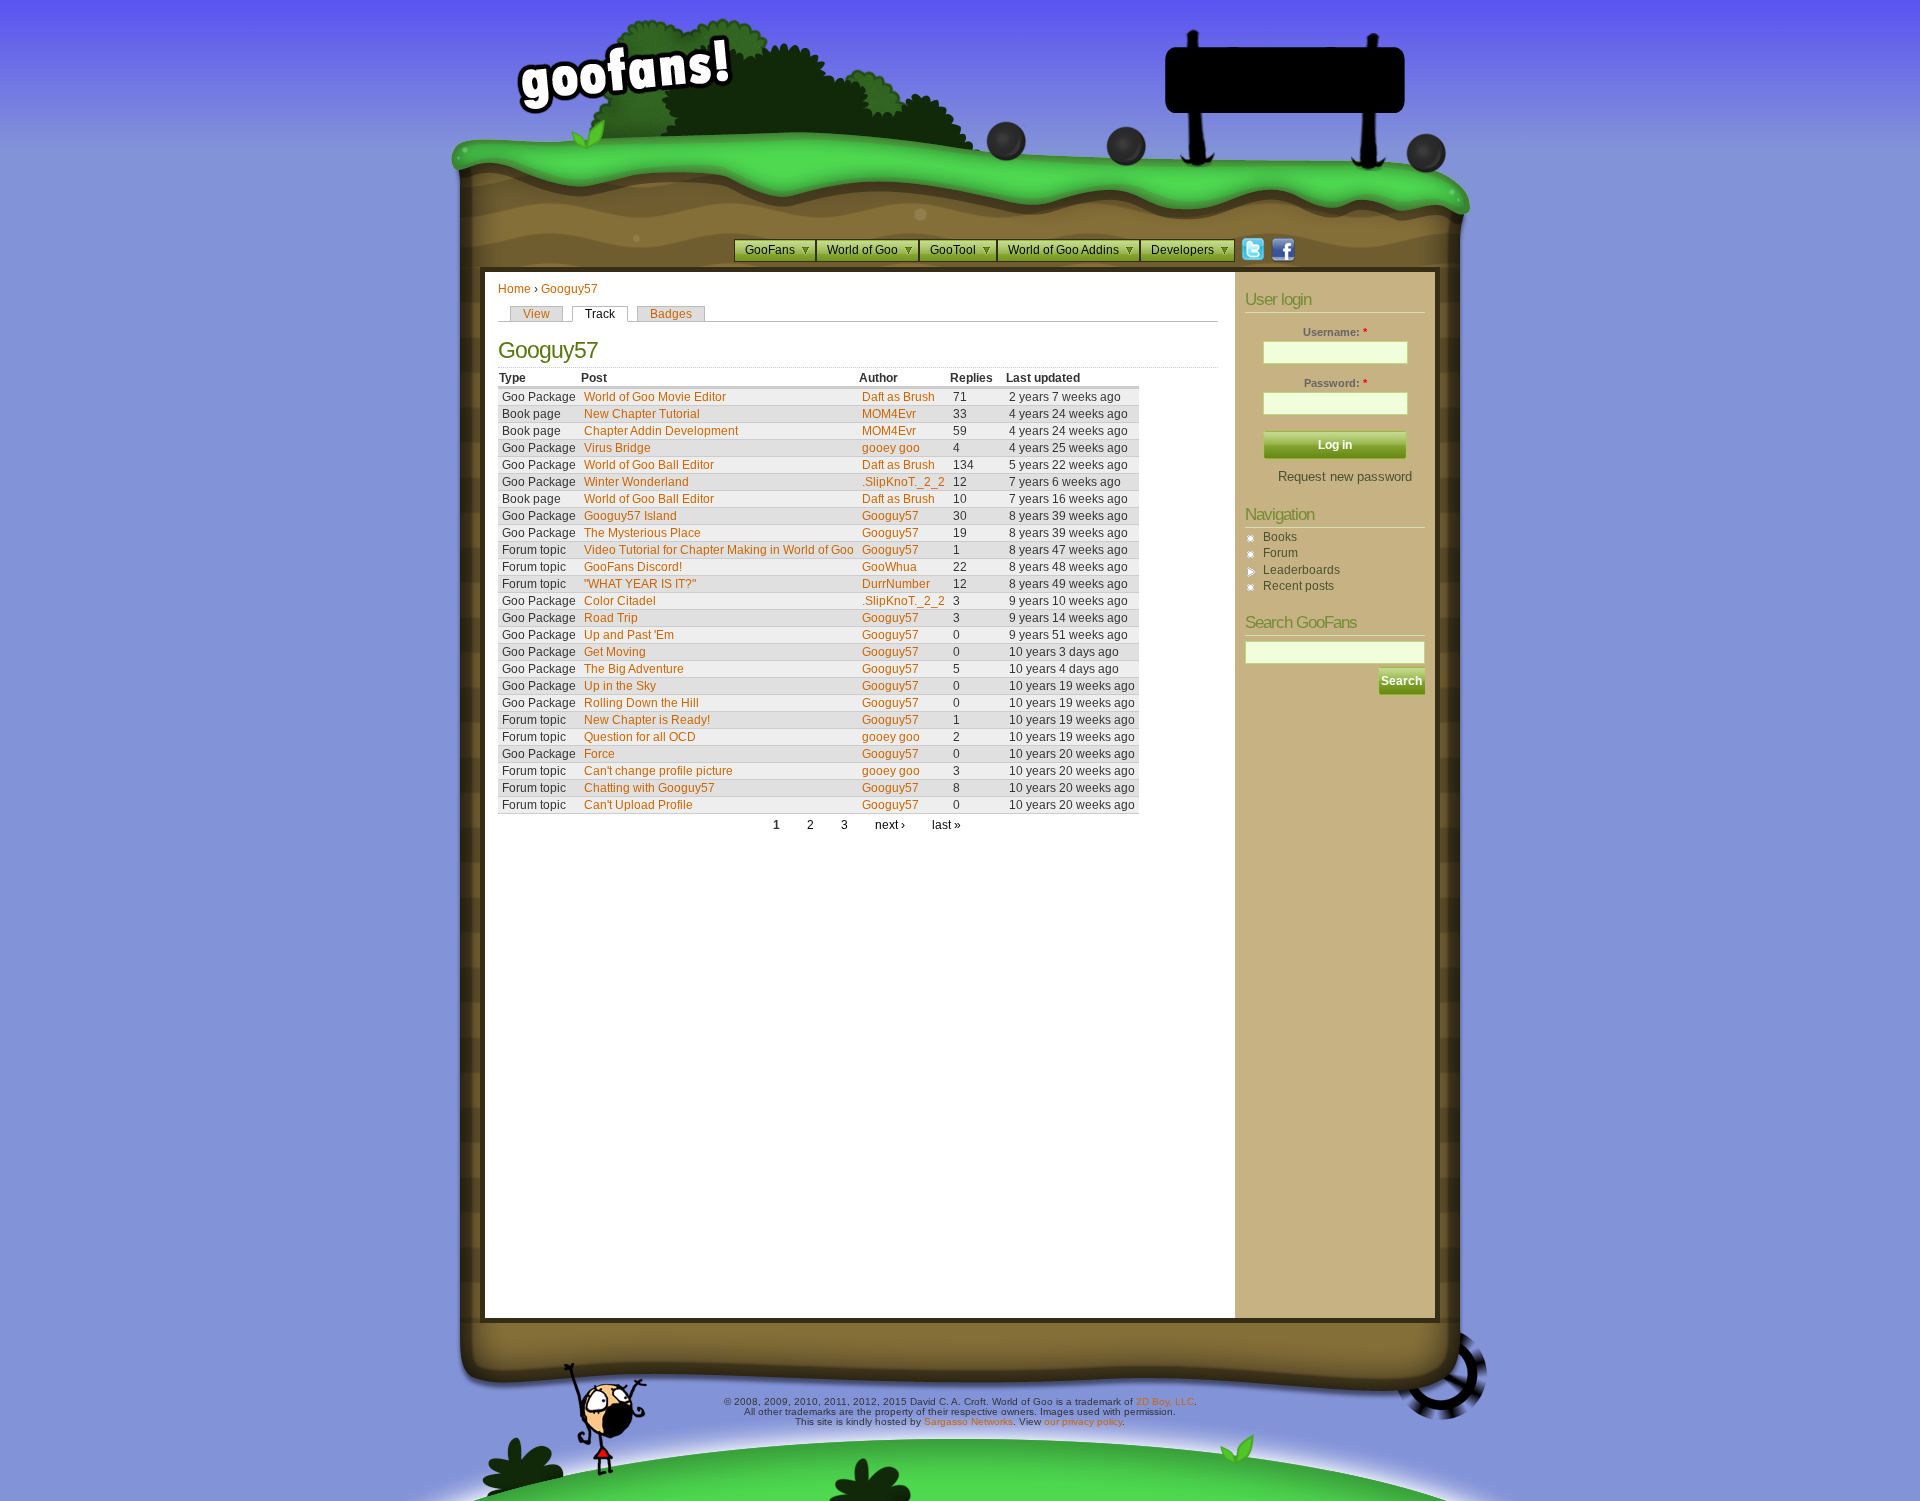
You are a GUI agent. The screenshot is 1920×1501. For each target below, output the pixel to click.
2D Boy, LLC (1165, 1401)
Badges (671, 314)
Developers (1182, 250)
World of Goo (862, 250)
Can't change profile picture (658, 771)
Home (514, 289)
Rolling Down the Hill (641, 703)
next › (890, 825)
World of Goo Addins (1063, 250)
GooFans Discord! (633, 567)
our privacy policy (1083, 1421)
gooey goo (891, 448)
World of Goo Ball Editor (649, 465)
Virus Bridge (617, 448)
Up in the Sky (620, 686)
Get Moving (615, 652)
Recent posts (1298, 586)
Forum (1280, 553)
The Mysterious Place (642, 533)
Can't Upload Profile (638, 805)
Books (1280, 537)
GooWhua (889, 567)
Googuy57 (569, 289)
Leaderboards (1301, 570)
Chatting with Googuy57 (649, 788)
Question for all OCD (640, 737)
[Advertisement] (1285, 80)
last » (946, 825)
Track (600, 314)
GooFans (770, 250)
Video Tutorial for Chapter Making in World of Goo (719, 550)
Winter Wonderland (636, 482)
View (536, 314)
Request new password (1345, 476)
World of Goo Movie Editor (655, 397)
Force (599, 754)
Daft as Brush (898, 397)
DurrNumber (896, 584)
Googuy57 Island (630, 516)
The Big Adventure (634, 669)
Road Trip (611, 618)
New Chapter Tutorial (642, 414)
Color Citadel (620, 601)
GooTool (953, 250)
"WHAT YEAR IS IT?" (640, 584)
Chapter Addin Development (661, 431)
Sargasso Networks (968, 1421)
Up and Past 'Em (629, 635)
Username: (1335, 332)
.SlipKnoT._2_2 (903, 482)
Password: (1335, 383)
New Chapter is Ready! (647, 720)
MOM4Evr (889, 414)
